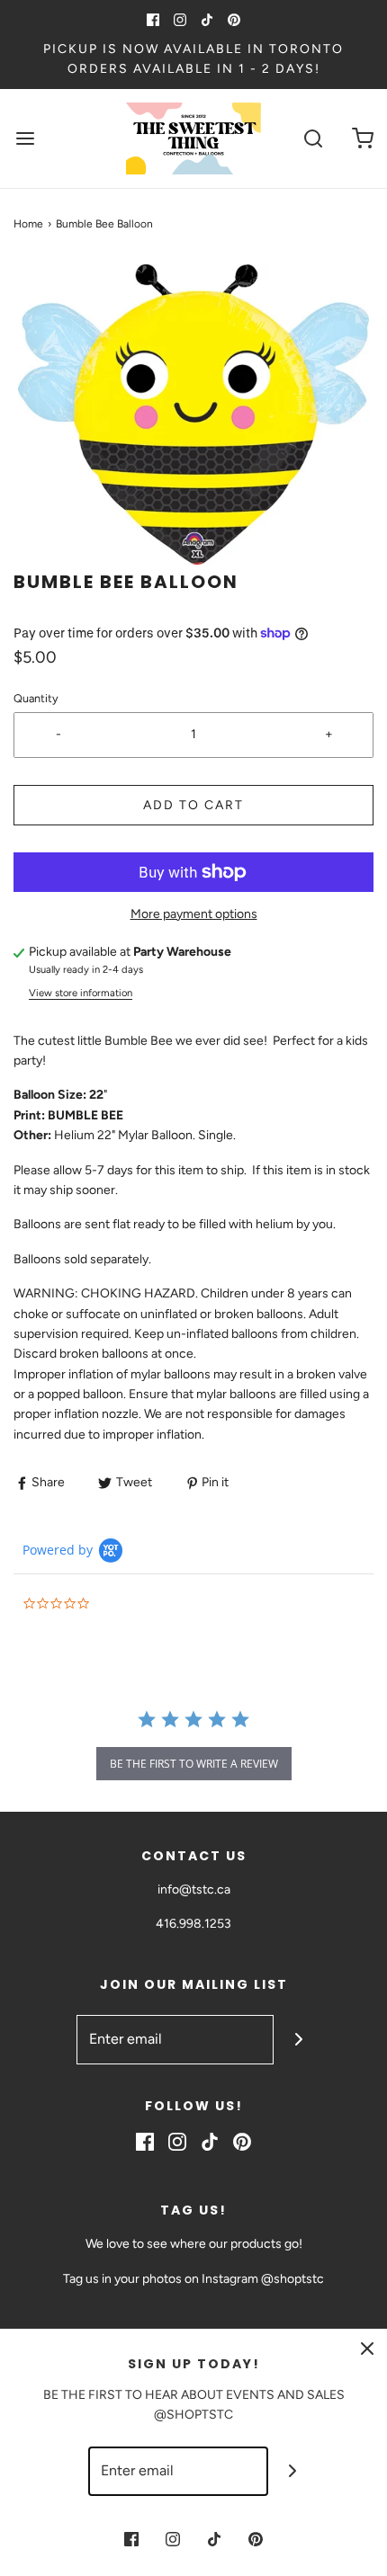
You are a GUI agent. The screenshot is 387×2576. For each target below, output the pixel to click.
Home (28, 224)
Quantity (36, 698)
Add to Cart (193, 805)
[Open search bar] (313, 138)
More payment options (194, 914)
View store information (81, 993)
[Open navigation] (25, 138)
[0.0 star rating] (121, 1604)
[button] (193, 414)
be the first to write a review (194, 1764)
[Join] (298, 2040)
